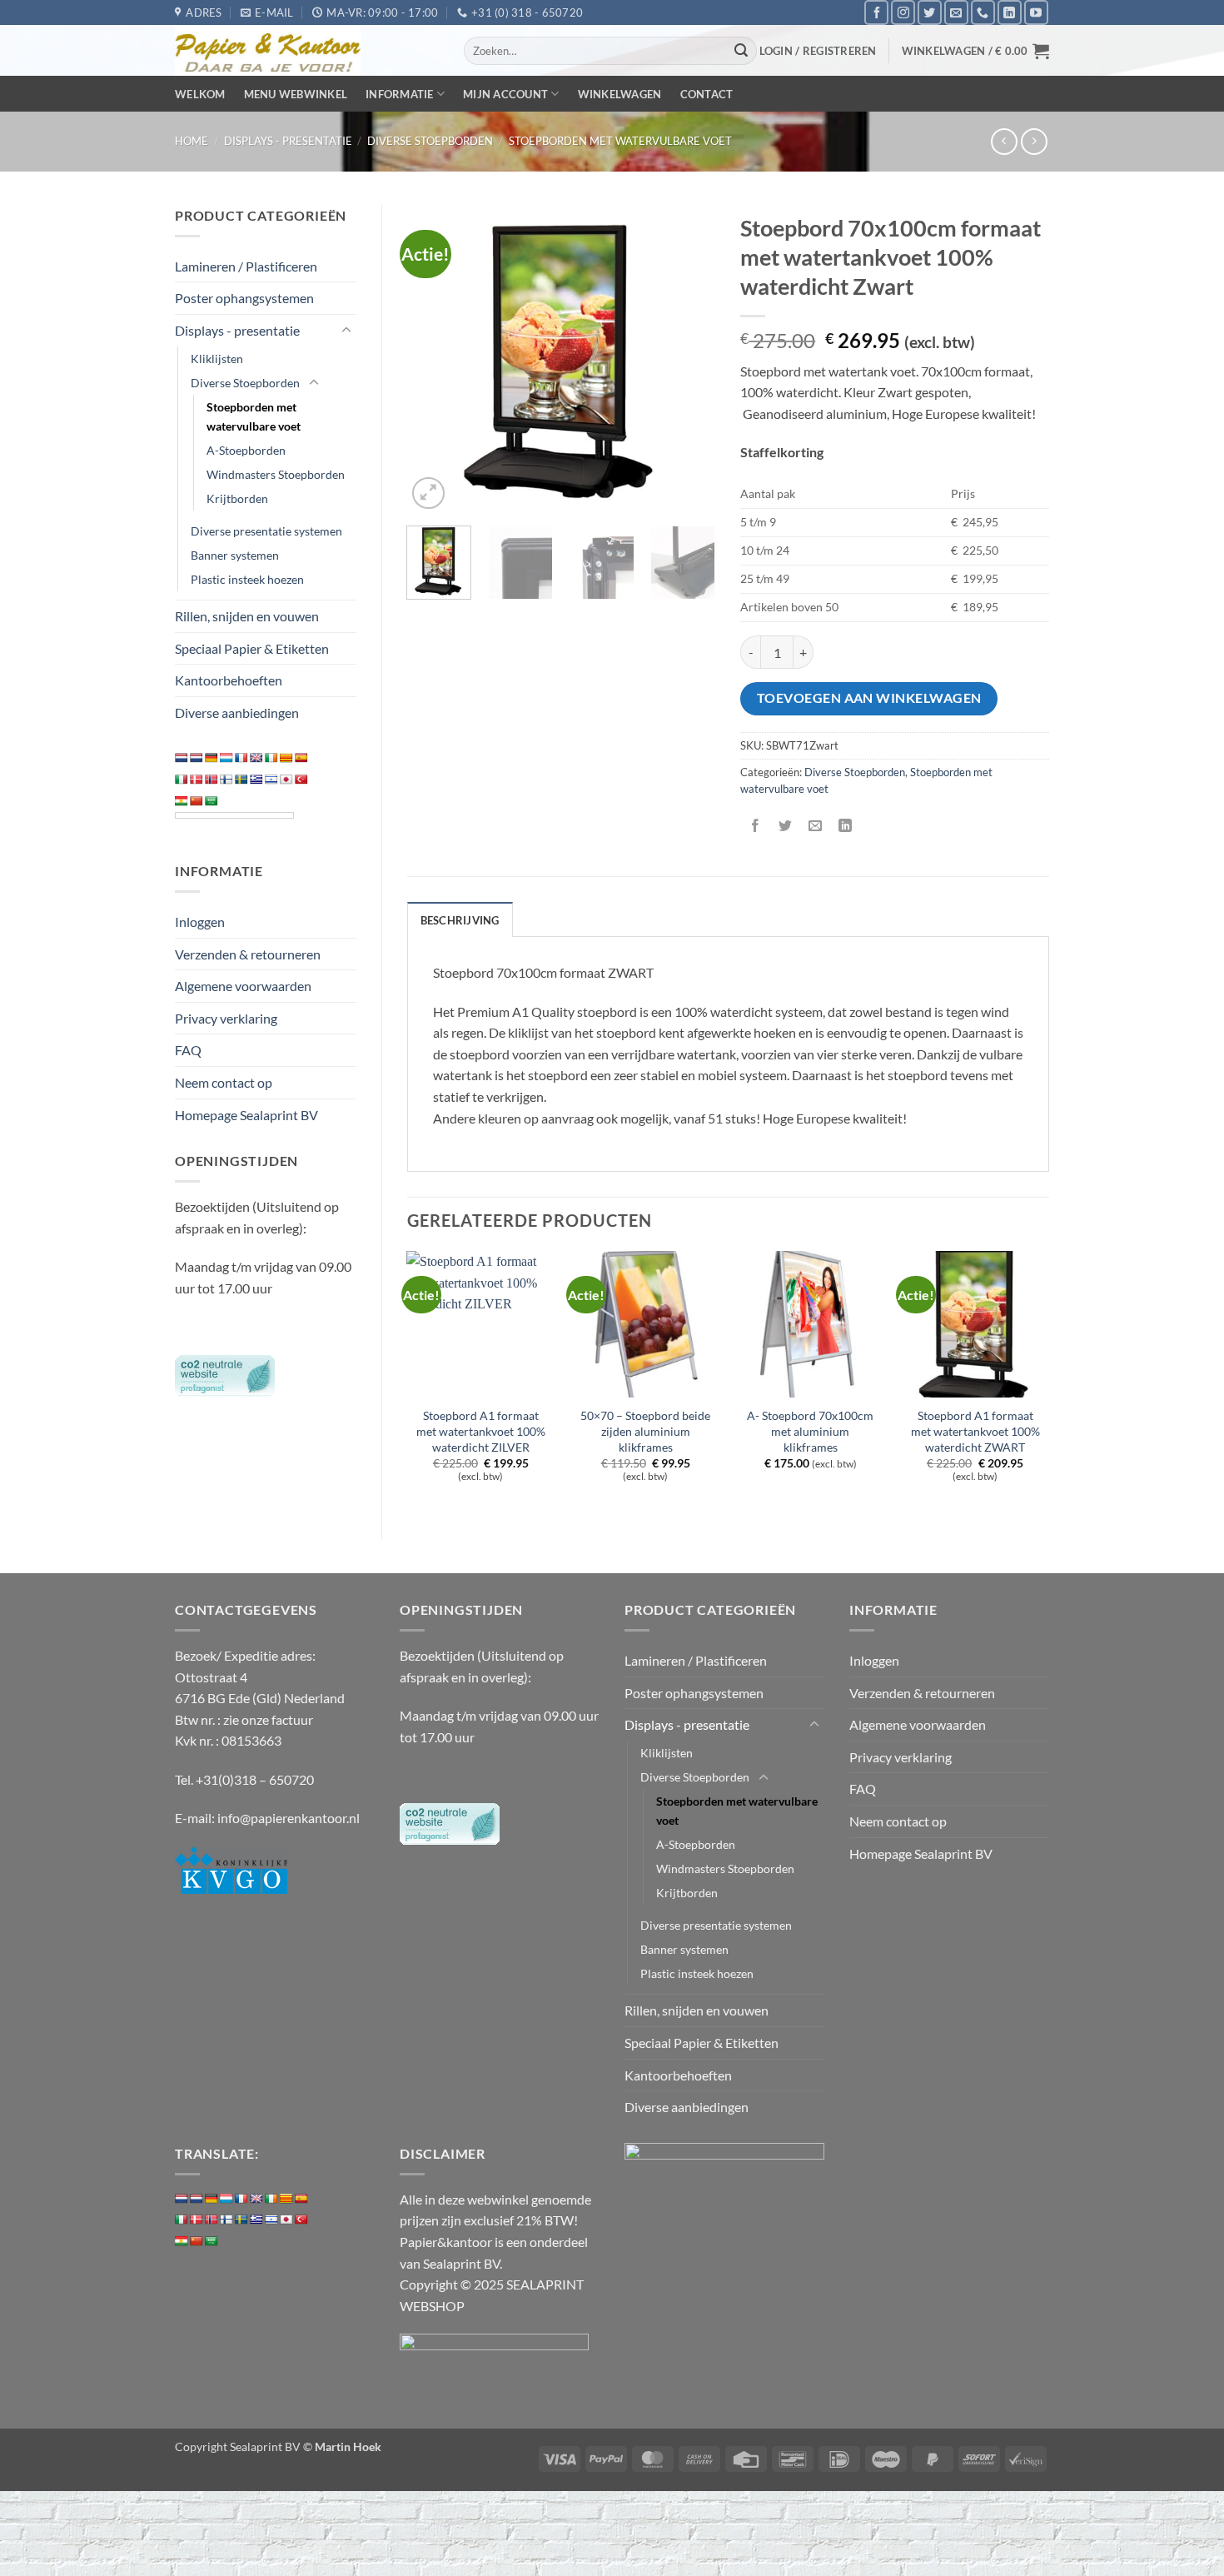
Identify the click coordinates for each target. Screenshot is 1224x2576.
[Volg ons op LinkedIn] (1010, 12)
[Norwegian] (211, 780)
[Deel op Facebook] (756, 827)
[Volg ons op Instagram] (903, 12)
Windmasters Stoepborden (276, 474)
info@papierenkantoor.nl (289, 1818)
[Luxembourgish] (226, 758)
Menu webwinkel (296, 94)
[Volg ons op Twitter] (930, 12)
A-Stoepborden (246, 450)
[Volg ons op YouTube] (1036, 12)
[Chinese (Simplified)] (197, 801)
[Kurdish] (182, 801)
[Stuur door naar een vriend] (816, 827)
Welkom (200, 94)
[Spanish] (301, 758)
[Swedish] (241, 780)
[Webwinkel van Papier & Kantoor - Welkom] (307, 50)
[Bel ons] (983, 12)
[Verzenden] (742, 51)
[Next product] (1004, 141)
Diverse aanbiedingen (237, 713)
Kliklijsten (217, 359)
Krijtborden (237, 498)
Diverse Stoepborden (430, 141)
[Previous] (434, 359)
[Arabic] (211, 801)
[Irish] (271, 758)
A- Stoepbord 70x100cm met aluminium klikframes (810, 1431)
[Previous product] (1034, 141)
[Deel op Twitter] (786, 827)
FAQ (188, 1050)
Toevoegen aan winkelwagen (869, 698)
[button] (818, 51)
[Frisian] (197, 758)
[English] (256, 758)
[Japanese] (286, 780)
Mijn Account (505, 94)
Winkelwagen (620, 94)
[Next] (689, 359)
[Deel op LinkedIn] (846, 827)
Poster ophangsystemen (244, 298)
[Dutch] (182, 758)
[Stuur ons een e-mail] (956, 12)
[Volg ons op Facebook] (876, 12)
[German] (211, 758)
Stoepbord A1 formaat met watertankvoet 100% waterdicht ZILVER (481, 1431)
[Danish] (197, 780)
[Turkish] (301, 780)
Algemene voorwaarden (243, 986)
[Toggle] (346, 331)
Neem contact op (224, 1082)
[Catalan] (286, 758)
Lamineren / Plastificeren (246, 266)
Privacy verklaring (226, 1018)
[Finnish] (226, 780)
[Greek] (256, 780)
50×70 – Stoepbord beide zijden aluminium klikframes (645, 1431)
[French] (241, 758)
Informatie (400, 94)
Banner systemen (235, 555)
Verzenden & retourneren (248, 954)
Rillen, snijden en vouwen (247, 616)
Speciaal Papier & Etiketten (252, 648)
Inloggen (200, 922)
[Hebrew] (271, 780)
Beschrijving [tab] (460, 920)
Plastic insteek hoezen (247, 579)
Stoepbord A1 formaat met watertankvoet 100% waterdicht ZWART (975, 1431)
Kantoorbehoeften (229, 680)
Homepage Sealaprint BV (246, 1115)
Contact (707, 94)
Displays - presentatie (288, 141)
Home (192, 141)
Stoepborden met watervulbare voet (620, 141)
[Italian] (182, 780)
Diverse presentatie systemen (266, 531)
